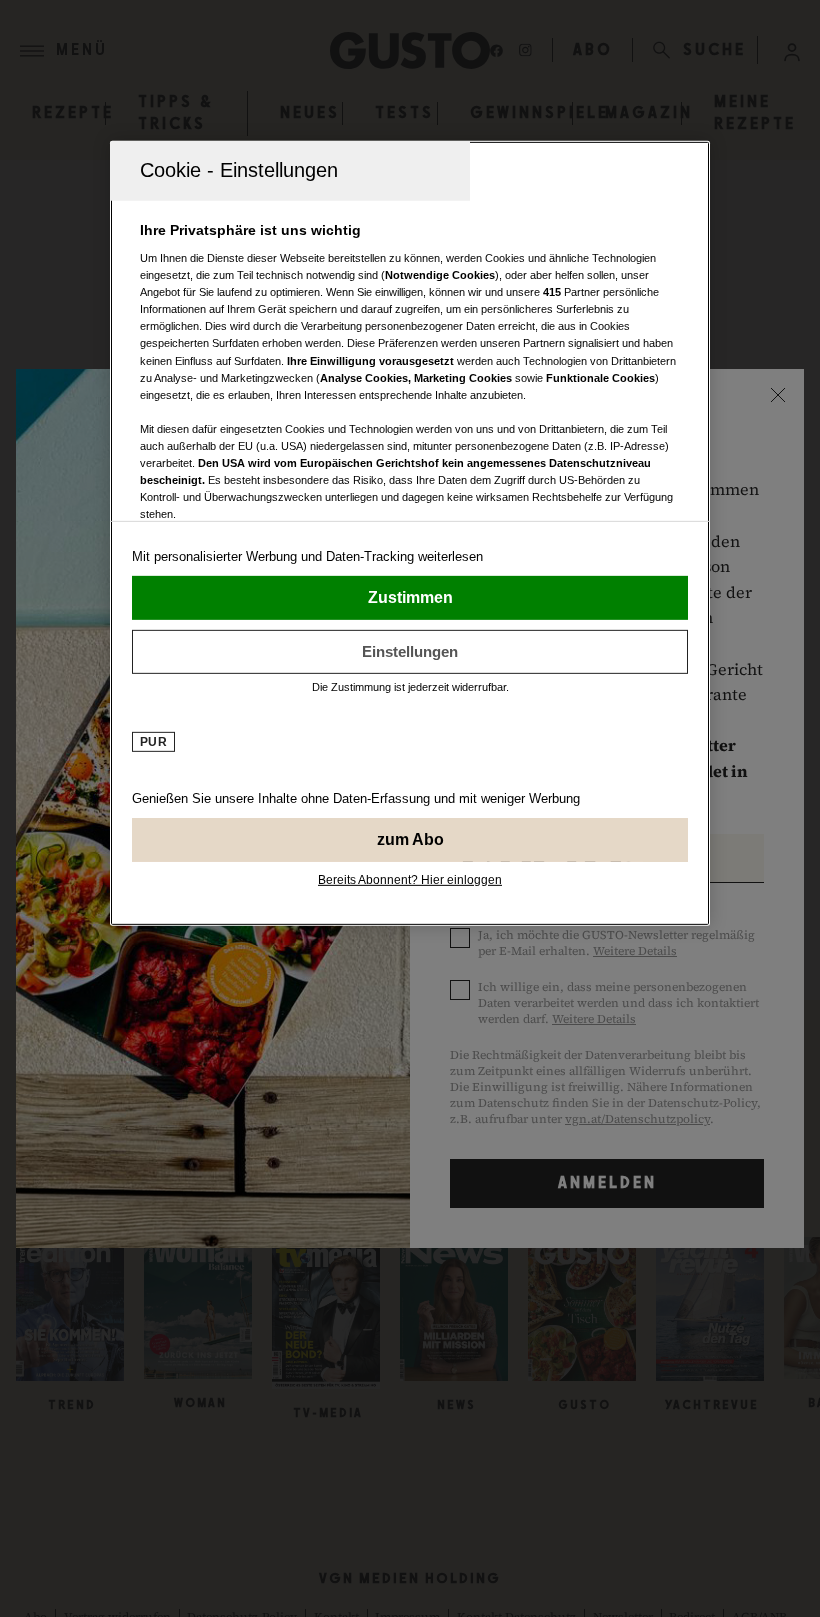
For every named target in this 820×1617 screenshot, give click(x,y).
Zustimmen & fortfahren (410, 597)
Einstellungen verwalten (410, 651)
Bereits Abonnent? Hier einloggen (410, 879)
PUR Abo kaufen (410, 839)
